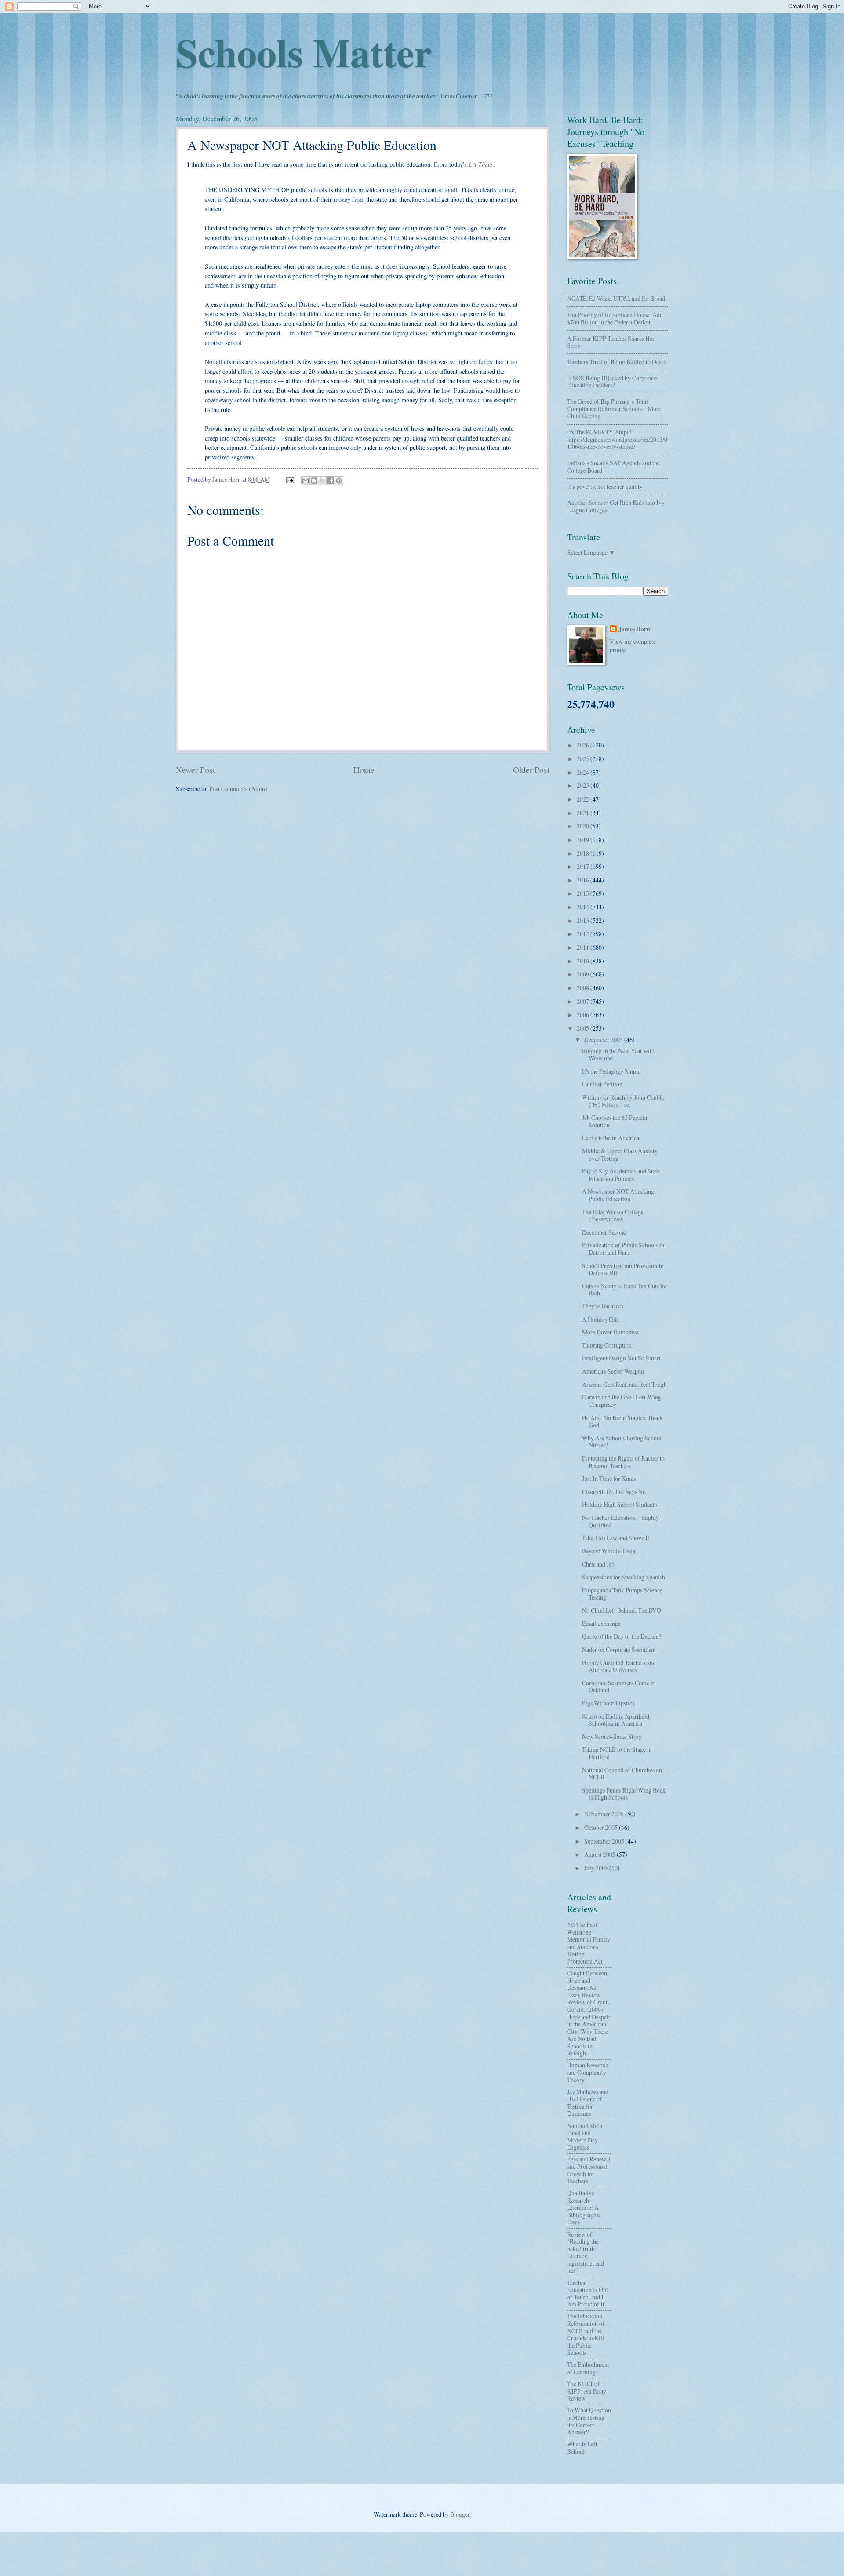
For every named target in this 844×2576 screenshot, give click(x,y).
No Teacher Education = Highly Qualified (620, 1521)
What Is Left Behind (582, 2448)
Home (364, 770)
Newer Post (195, 770)
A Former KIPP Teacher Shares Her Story (611, 342)
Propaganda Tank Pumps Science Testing (622, 1594)
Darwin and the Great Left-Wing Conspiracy (622, 1401)
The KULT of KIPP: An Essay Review (587, 2391)
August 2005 (600, 1854)
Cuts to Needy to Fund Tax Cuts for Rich (625, 1290)
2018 (584, 853)
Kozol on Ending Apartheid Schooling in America (616, 1720)
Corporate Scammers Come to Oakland (619, 1687)
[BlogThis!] (314, 481)
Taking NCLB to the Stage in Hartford (617, 1753)
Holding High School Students (619, 1504)
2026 (584, 745)
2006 (584, 1015)
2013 (584, 920)
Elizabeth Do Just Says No (614, 1492)
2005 (584, 1028)
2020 (584, 826)
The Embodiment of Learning (588, 2368)
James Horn (634, 629)
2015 (584, 893)
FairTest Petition (602, 1084)
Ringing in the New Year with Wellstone (618, 1054)
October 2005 (602, 1827)
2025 (584, 759)
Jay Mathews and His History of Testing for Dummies (588, 2103)
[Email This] (306, 481)
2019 (584, 840)
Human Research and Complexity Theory (588, 2072)
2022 (584, 799)
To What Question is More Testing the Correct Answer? (589, 2421)
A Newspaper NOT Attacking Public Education (618, 1195)
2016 (584, 880)
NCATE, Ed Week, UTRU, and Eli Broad (616, 298)
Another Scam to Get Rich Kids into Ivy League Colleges (616, 506)
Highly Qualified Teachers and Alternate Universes (619, 1666)
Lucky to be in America (611, 1138)
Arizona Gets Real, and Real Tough (624, 1384)
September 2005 (605, 1841)
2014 (584, 907)
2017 (584, 866)
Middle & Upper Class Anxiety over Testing (620, 1155)
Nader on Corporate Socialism (619, 1649)
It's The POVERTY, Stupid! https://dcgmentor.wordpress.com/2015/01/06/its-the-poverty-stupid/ (617, 439)
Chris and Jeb (598, 1564)
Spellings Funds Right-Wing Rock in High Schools (624, 1794)
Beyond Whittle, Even (609, 1551)
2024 (584, 772)
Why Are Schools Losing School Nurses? (622, 1442)
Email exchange (601, 1623)
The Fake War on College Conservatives (613, 1216)
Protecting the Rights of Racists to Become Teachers (623, 1462)
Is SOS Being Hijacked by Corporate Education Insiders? (612, 382)
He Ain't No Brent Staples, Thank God (622, 1421)
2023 (584, 785)
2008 (584, 988)
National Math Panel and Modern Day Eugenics (585, 2137)
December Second (604, 1232)
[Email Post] (290, 479)
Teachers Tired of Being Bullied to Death (617, 362)
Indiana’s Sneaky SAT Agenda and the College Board (613, 466)
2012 (584, 934)
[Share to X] (322, 481)
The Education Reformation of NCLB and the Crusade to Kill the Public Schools (586, 2334)
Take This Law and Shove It (616, 1538)
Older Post (531, 770)
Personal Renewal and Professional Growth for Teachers (589, 2170)
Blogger (460, 2514)
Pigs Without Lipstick (609, 1703)
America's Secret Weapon (613, 1371)
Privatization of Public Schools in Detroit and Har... (623, 1249)
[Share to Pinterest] (339, 481)
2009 (584, 974)
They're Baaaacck (603, 1306)
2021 (584, 813)
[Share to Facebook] (331, 481)
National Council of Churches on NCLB (622, 1774)
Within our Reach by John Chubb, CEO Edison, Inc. (623, 1101)
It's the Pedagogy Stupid (611, 1071)
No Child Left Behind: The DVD (622, 1610)
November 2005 (605, 1814)
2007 (584, 1001)
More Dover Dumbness (610, 1332)
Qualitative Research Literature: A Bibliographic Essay (584, 2207)
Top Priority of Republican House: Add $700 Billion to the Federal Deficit (615, 318)
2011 (584, 947)
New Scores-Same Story (612, 1736)
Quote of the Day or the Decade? (622, 1636)
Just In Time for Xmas (609, 1478)
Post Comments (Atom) (238, 789)
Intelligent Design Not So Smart (621, 1358)
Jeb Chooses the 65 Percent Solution (615, 1121)
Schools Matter (304, 52)
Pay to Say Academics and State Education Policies (621, 1175)
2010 (584, 961)
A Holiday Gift (600, 1319)
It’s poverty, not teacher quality (605, 486)
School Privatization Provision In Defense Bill (623, 1269)
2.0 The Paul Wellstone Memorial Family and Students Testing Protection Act (589, 1943)
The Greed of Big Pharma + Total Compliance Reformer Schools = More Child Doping (614, 408)
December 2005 (604, 1040)
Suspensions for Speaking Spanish (624, 1577)
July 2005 (597, 1868)
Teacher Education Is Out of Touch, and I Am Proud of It (588, 2294)
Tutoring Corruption (607, 1345)
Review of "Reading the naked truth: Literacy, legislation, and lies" (586, 2252)
